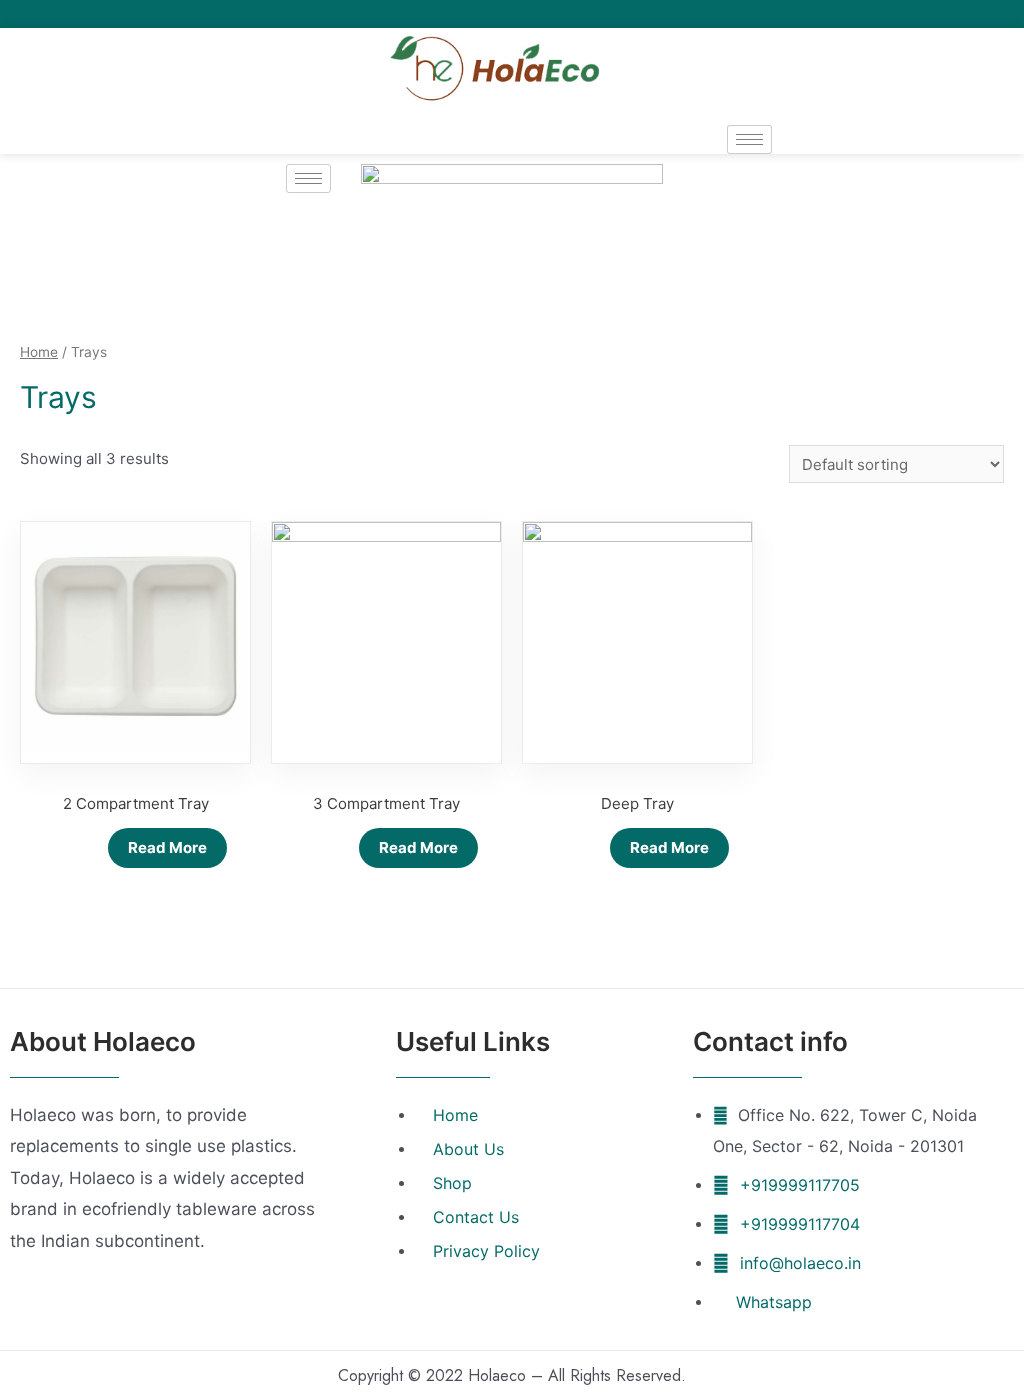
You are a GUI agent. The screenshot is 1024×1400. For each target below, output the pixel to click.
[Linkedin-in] (985, 14)
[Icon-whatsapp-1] (1013, 14)
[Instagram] (958, 14)
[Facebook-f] (930, 14)
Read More (167, 847)
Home (39, 352)
